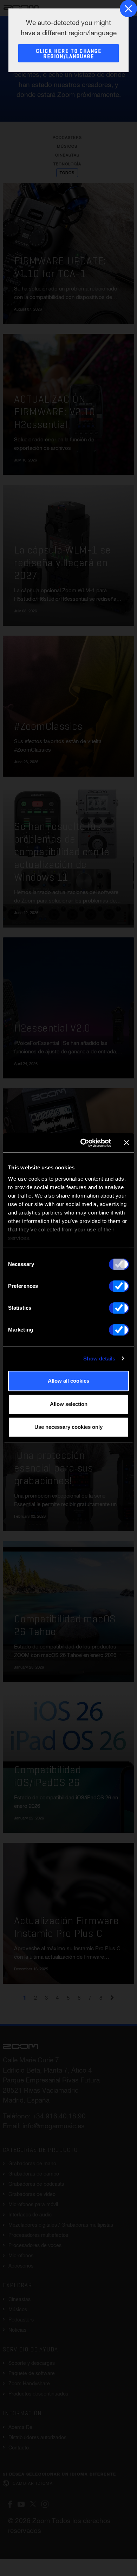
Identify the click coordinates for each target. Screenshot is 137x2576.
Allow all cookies (68, 1381)
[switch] (119, 1286)
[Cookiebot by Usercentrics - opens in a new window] (83, 1143)
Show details (99, 1359)
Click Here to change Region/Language (69, 54)
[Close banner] (126, 1143)
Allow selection (69, 1404)
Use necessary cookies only (68, 1427)
